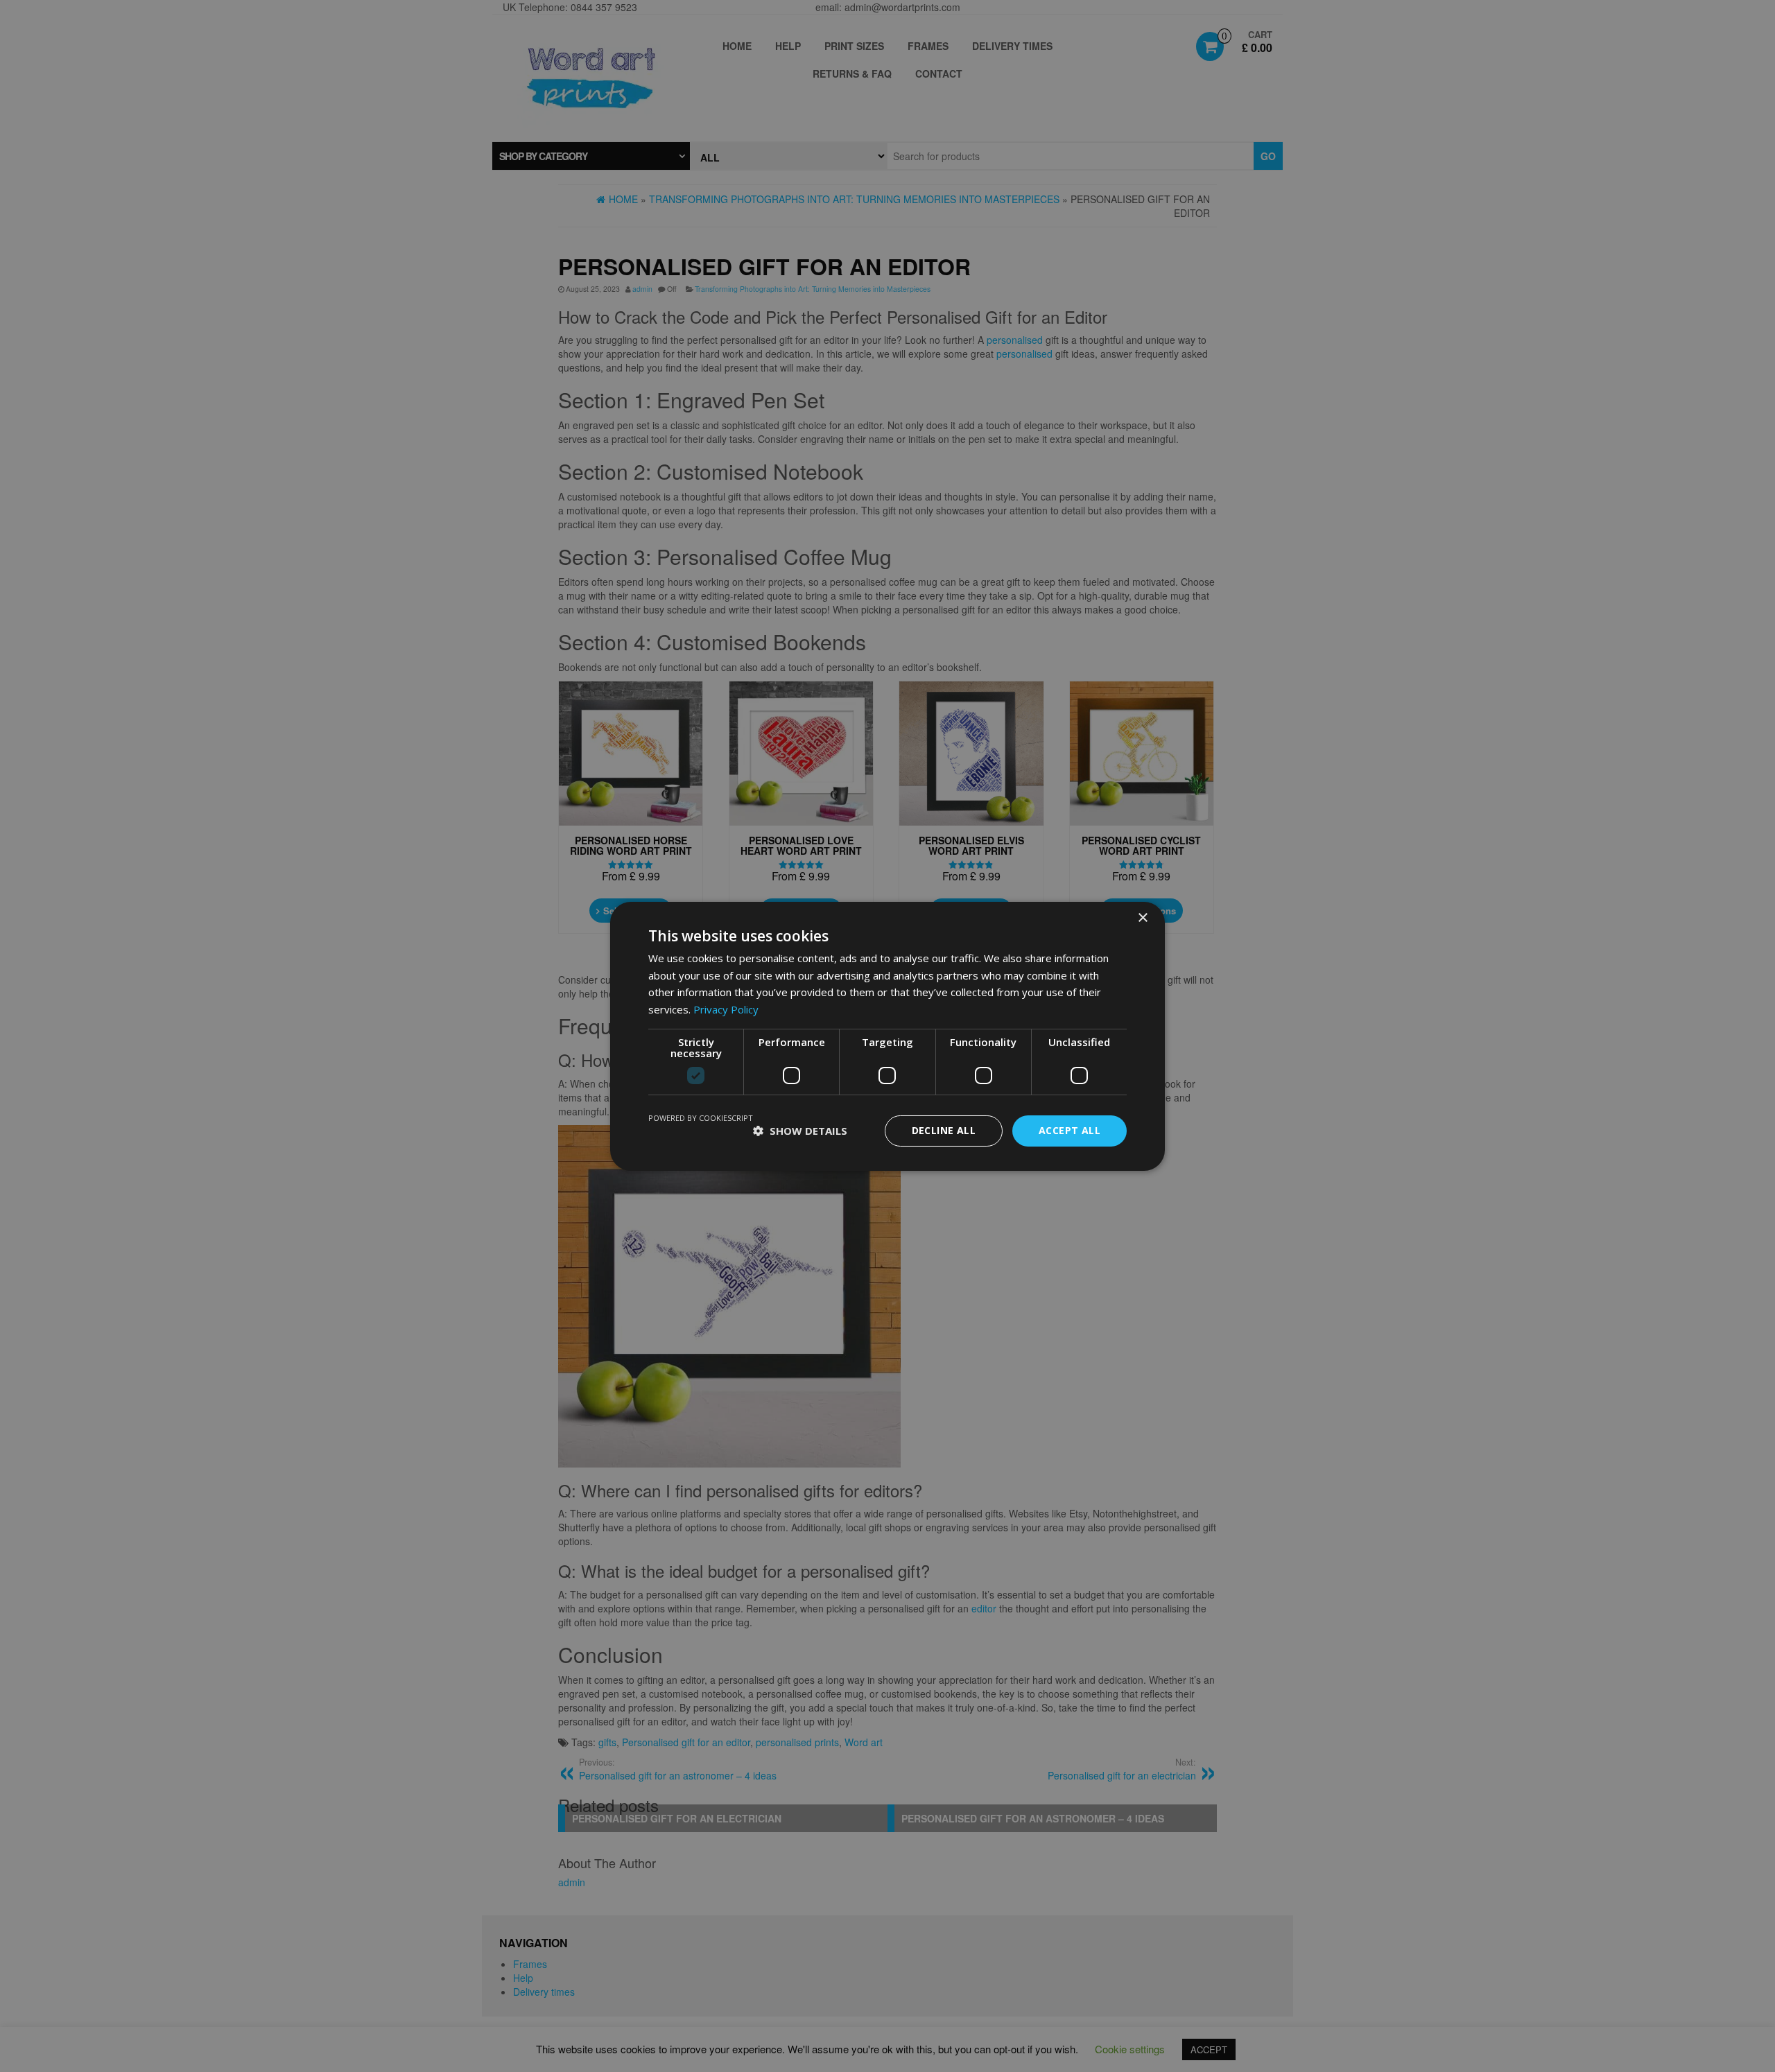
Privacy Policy (726, 1009)
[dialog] (887, 1036)
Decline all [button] (944, 1130)
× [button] (1142, 917)
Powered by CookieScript (701, 1118)
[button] (800, 1131)
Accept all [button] (1070, 1130)
